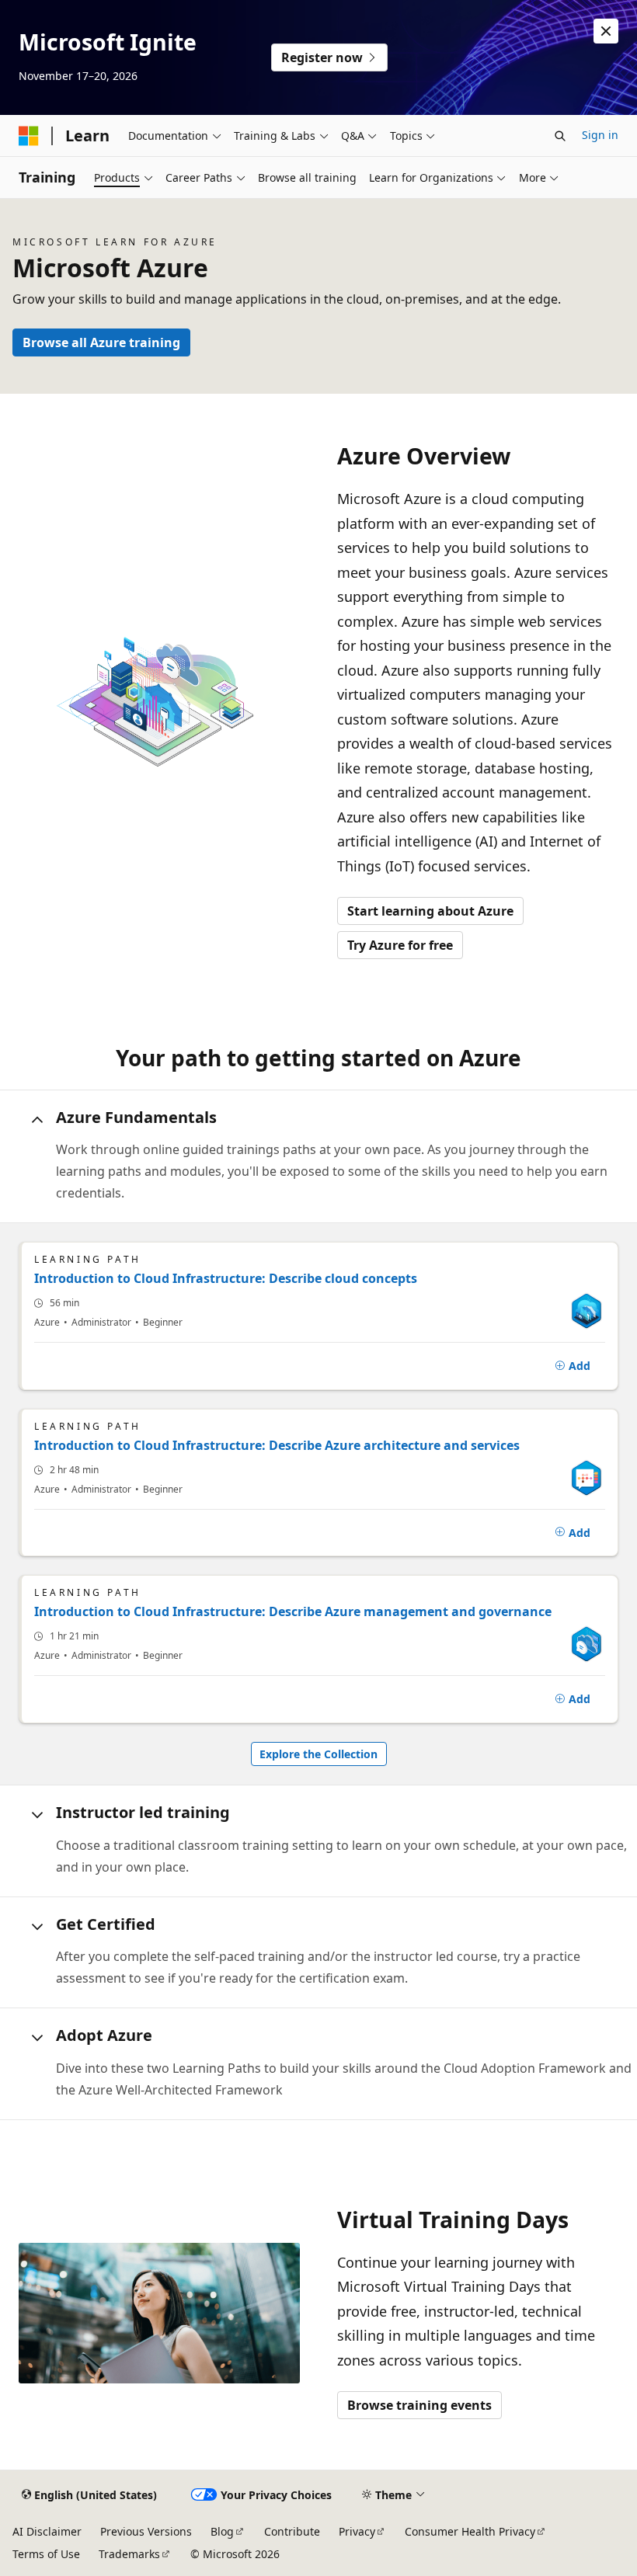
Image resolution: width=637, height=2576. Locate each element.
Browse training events (419, 2405)
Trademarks (129, 2554)
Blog (222, 2531)
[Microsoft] (29, 136)
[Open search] (560, 136)
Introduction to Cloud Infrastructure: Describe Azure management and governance (293, 1611)
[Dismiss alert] (606, 31)
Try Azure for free (400, 945)
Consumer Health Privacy (470, 2531)
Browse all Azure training (101, 342)
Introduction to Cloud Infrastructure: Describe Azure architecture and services (277, 1445)
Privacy (357, 2531)
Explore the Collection (318, 1754)
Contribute (292, 2531)
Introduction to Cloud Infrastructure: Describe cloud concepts (226, 1278)
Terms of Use (46, 2554)
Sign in (600, 135)
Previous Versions (146, 2531)
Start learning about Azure (430, 911)
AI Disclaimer (47, 2531)
